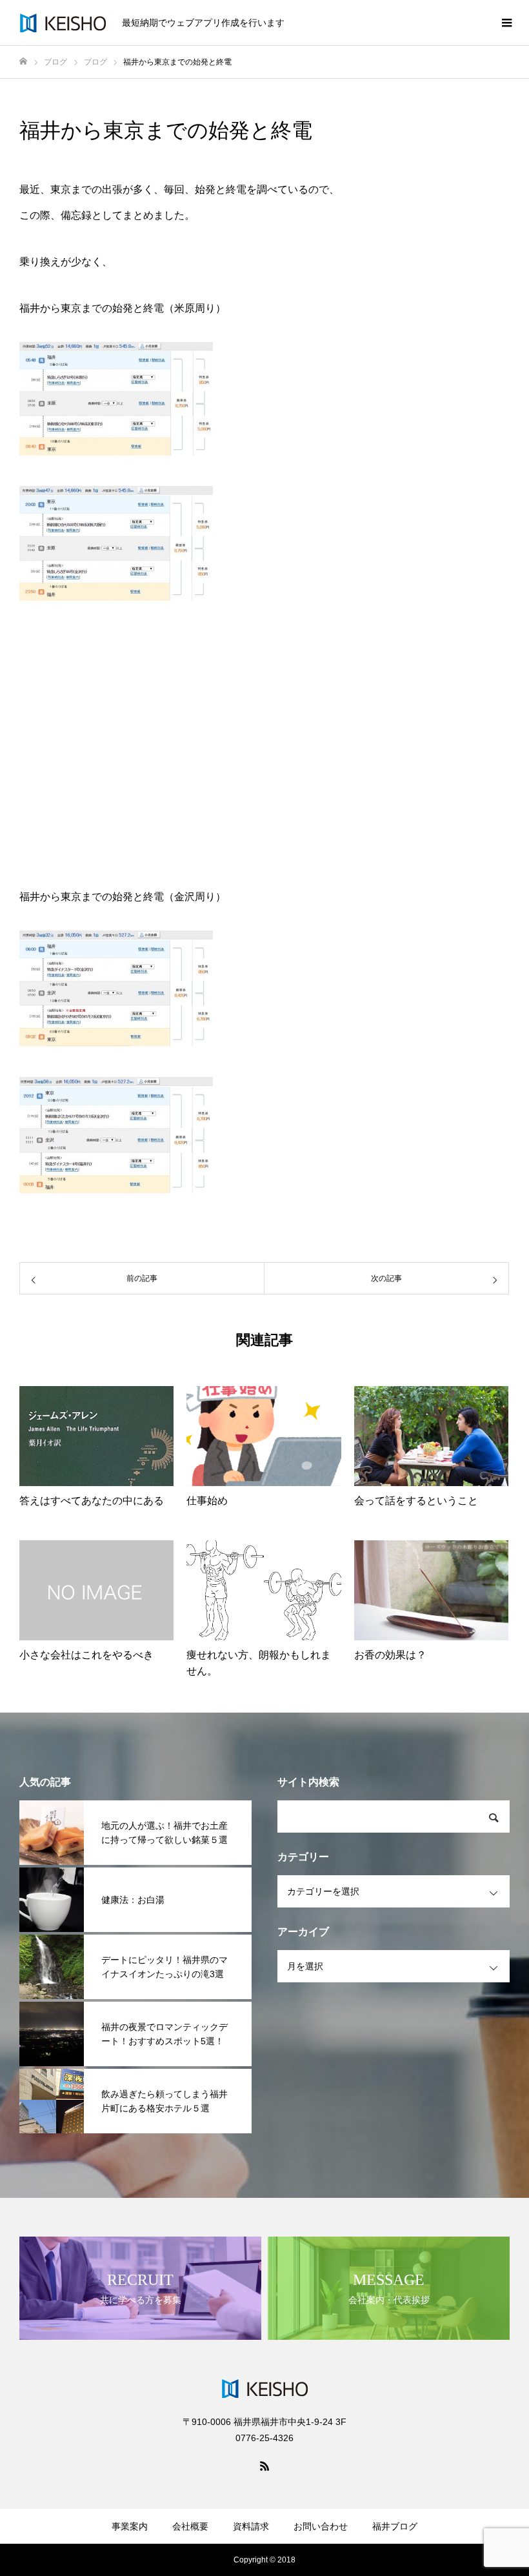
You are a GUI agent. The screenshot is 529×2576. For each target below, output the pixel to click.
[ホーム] (23, 62)
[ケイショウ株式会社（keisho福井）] (63, 23)
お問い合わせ (321, 2526)
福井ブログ (395, 2526)
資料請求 (251, 2526)
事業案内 (130, 2526)
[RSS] (264, 2466)
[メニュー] (506, 23)
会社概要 (190, 2526)
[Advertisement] (264, 747)
